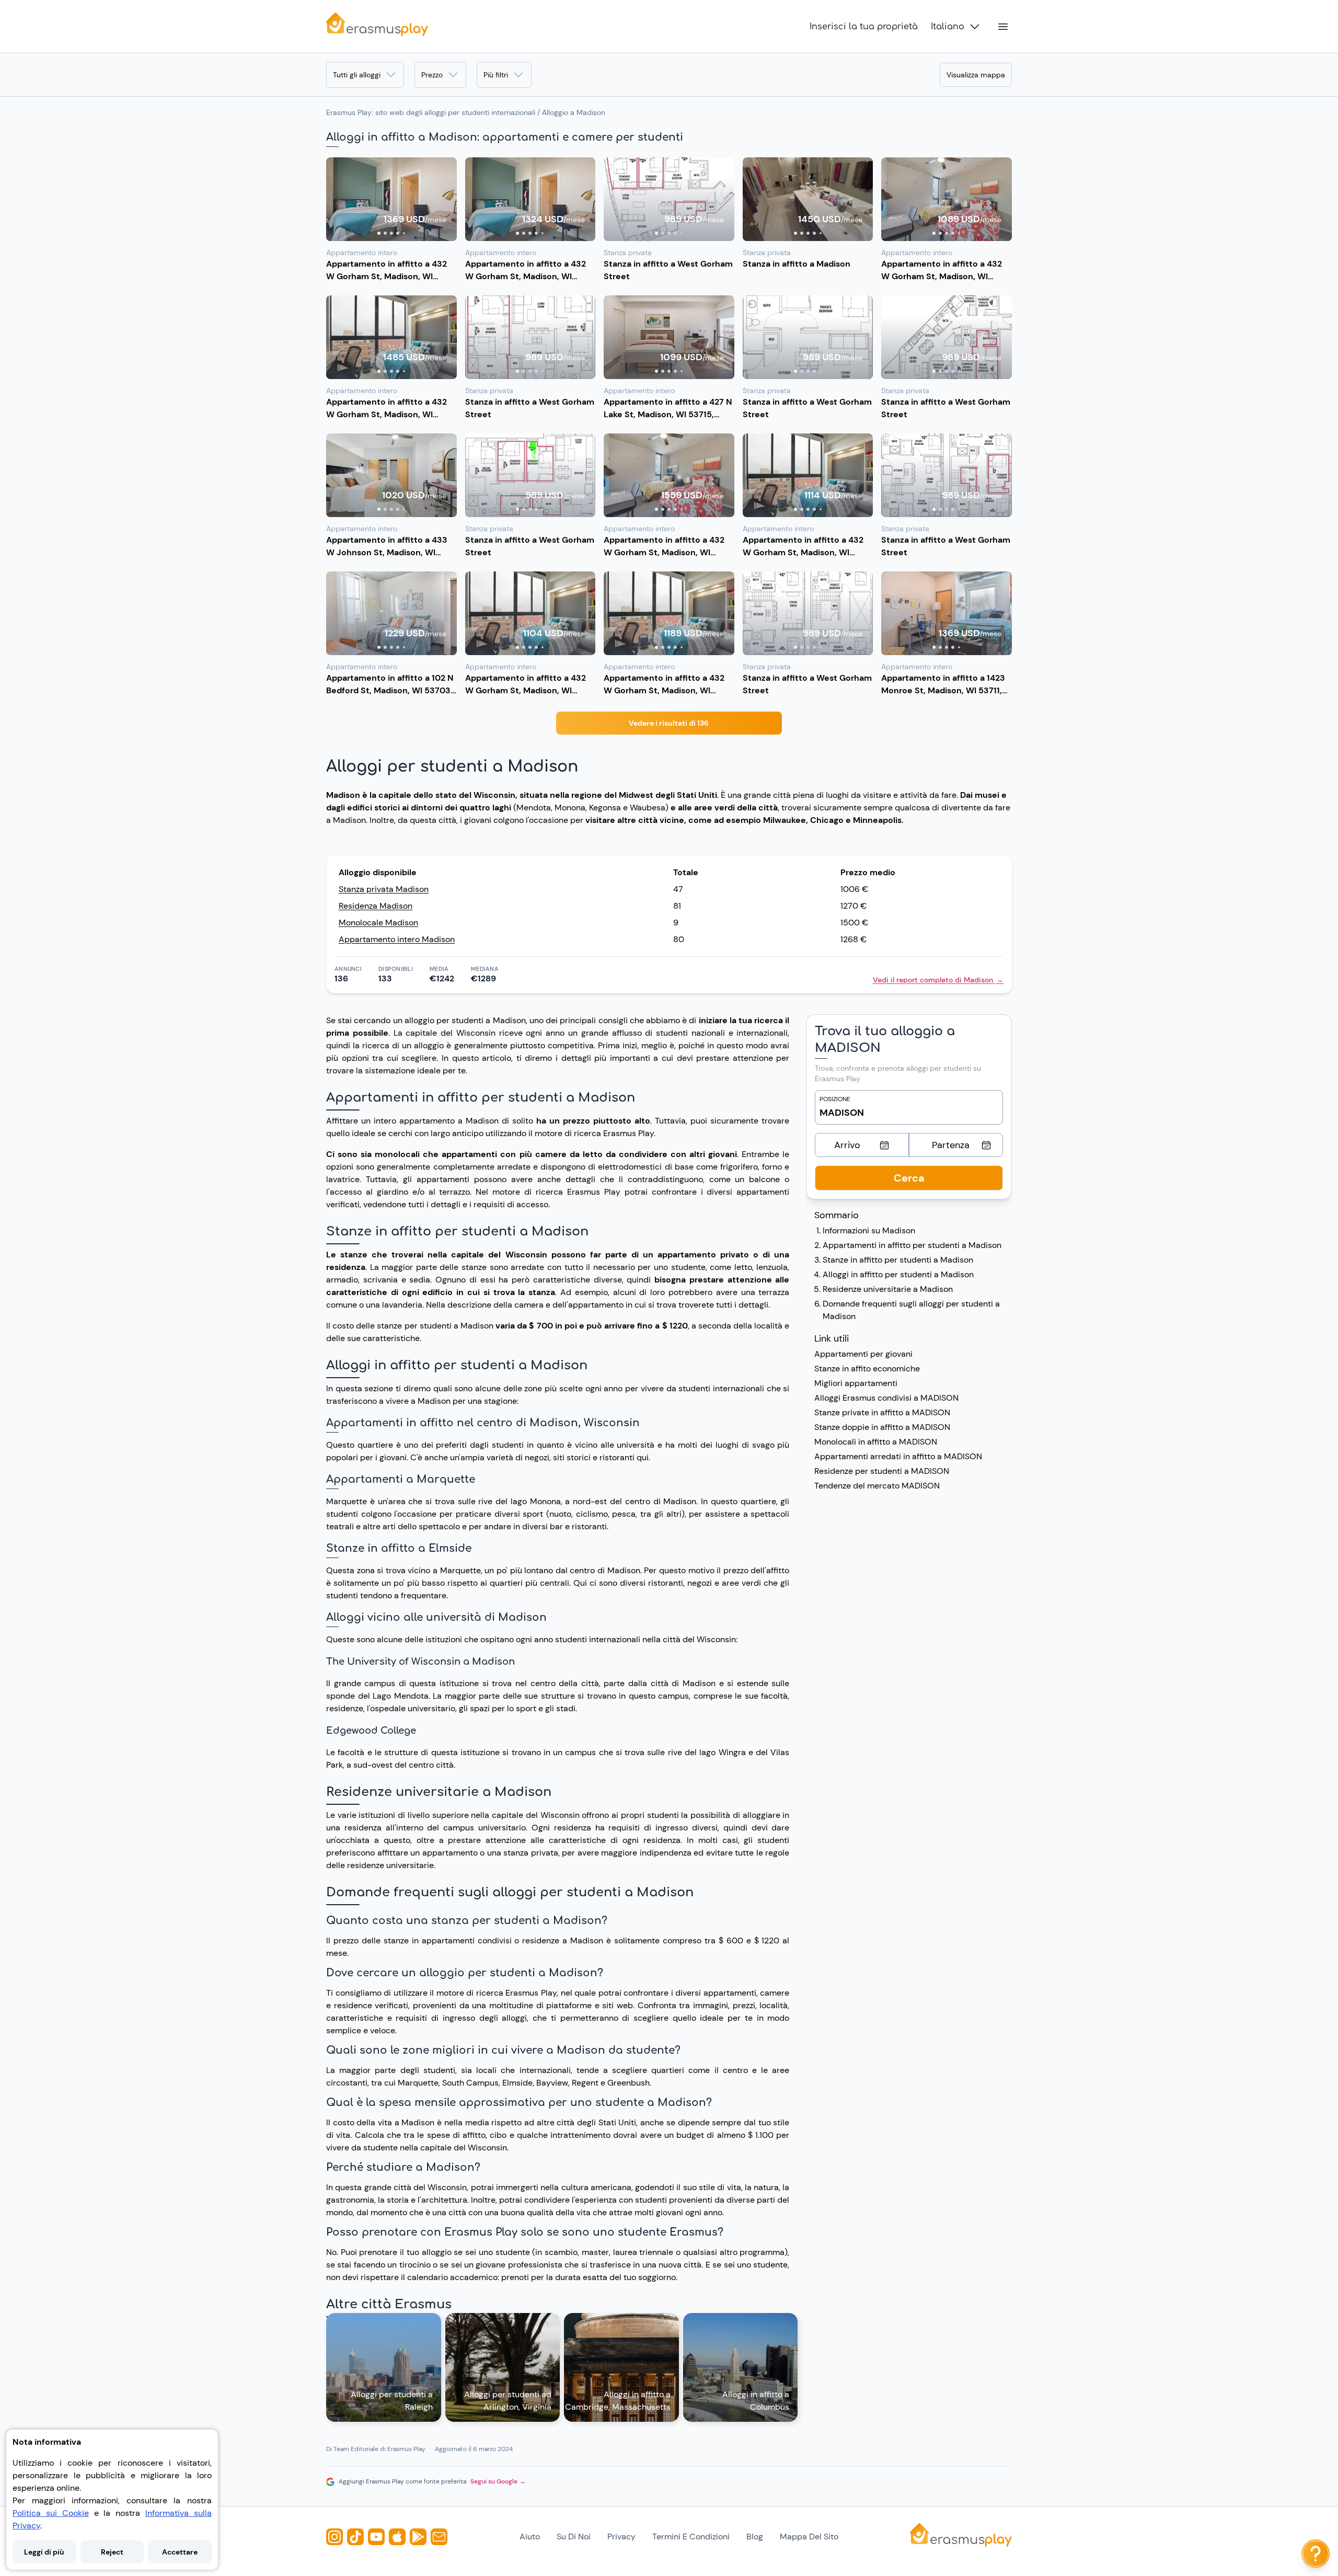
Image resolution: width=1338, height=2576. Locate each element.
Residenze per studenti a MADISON (882, 1471)
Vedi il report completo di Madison (938, 980)
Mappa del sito (809, 2537)
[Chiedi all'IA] (1316, 2554)
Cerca (909, 1178)
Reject (112, 2552)
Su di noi (574, 2537)
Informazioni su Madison (869, 1230)
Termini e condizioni (691, 2537)
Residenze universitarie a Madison (888, 1289)
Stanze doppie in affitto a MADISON (882, 1427)
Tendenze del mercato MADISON (877, 1486)
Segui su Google (498, 2481)
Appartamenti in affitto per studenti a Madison (912, 1245)
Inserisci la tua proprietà (864, 27)
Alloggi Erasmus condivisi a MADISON (886, 1398)
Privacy (621, 2537)
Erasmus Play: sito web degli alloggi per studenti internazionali (431, 112)
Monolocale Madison (378, 923)
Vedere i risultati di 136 (669, 723)
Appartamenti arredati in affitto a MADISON (898, 1456)
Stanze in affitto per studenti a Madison (898, 1260)
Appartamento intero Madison (397, 939)
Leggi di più (44, 2552)
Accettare (180, 2552)
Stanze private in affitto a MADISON (882, 1412)
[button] (391, 199)
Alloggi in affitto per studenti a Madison (898, 1274)
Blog (755, 2537)
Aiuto (530, 2537)
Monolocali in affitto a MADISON (876, 1442)
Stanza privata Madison (384, 889)
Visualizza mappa (976, 75)
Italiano (948, 27)
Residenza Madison (376, 906)
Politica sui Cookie (51, 2513)
